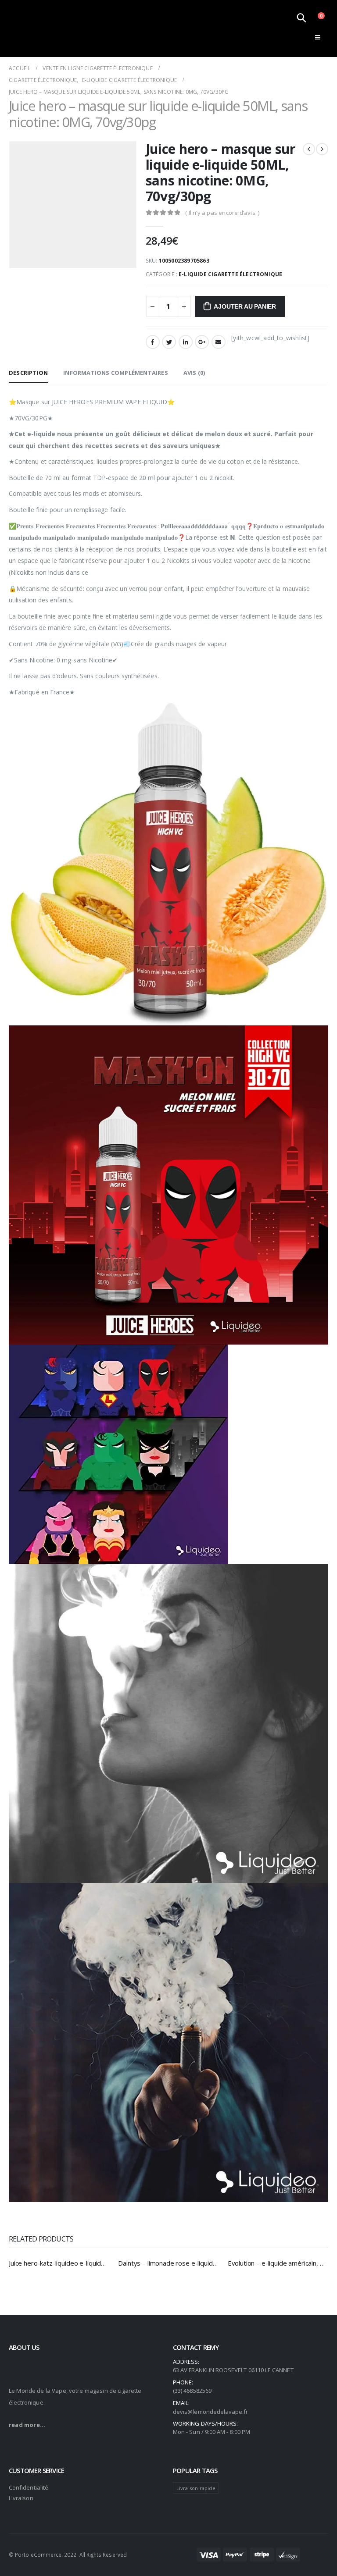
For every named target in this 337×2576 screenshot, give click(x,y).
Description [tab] (28, 373)
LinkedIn (186, 342)
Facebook (153, 342)
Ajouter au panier (245, 306)
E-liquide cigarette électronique (230, 274)
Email (219, 342)
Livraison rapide (196, 2488)
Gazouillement (169, 342)
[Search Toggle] (301, 18)
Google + (202, 342)
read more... (27, 2425)
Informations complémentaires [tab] (116, 373)
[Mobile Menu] (317, 37)
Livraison (21, 2498)
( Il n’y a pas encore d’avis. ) (222, 213)
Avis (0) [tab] (194, 373)
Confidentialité (29, 2487)
